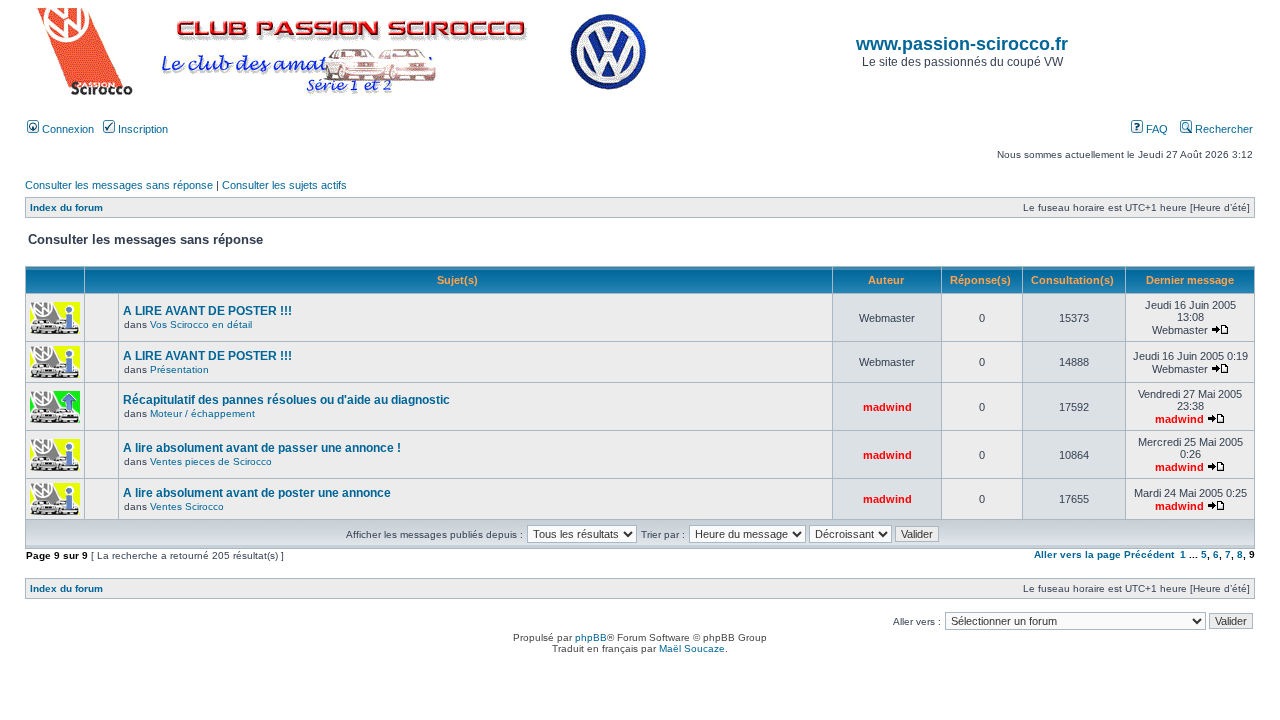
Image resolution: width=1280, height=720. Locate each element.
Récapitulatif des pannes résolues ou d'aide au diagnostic (286, 400)
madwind (887, 407)
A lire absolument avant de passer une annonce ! (262, 448)
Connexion (66, 129)
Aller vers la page (1079, 554)
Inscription (141, 129)
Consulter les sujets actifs (284, 185)
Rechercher (1222, 129)
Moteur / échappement (202, 413)
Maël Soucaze (692, 648)
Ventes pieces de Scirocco (211, 461)
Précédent (1149, 554)
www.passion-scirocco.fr (962, 44)
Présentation (179, 369)
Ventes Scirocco (187, 506)
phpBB (591, 637)
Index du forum (66, 207)
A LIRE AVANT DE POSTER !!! (207, 311)
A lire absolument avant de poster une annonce (257, 493)
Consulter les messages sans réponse (119, 185)
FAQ (1155, 129)
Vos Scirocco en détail (201, 324)
